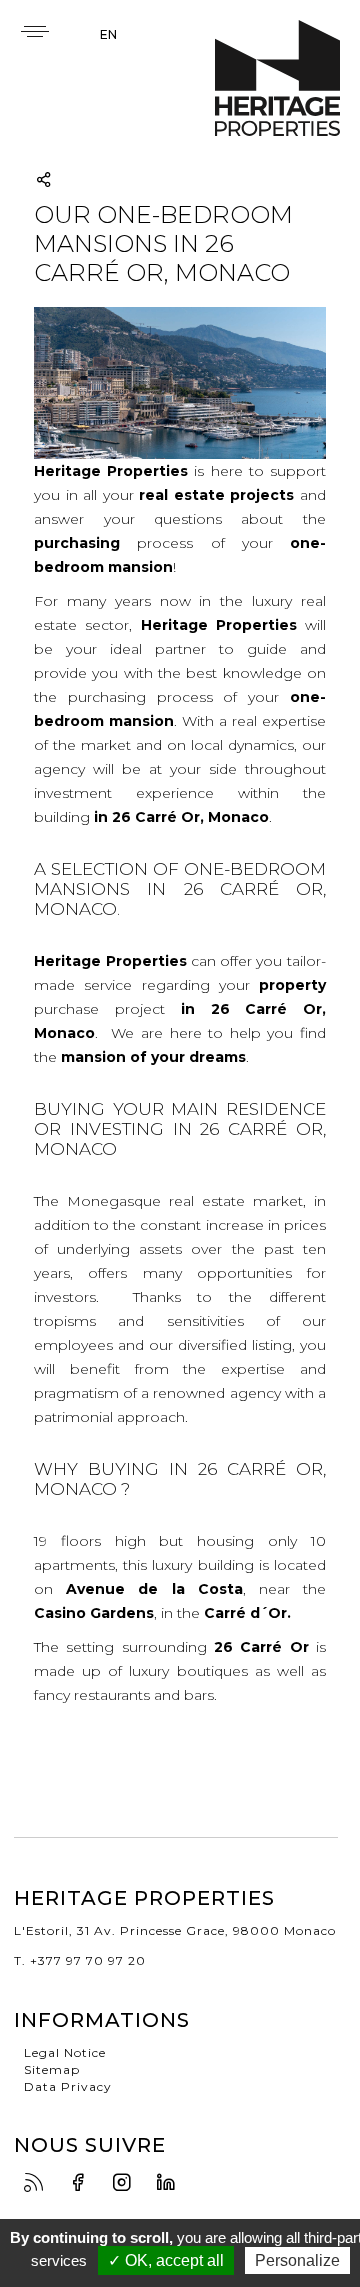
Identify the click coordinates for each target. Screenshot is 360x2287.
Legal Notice (65, 2052)
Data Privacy (68, 2086)
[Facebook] (83, 2183)
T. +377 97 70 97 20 (80, 1960)
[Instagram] (127, 2183)
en (108, 34)
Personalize (297, 2260)
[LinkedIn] (171, 2183)
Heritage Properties (277, 78)
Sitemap (52, 2069)
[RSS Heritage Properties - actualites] (39, 2183)
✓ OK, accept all (166, 2260)
